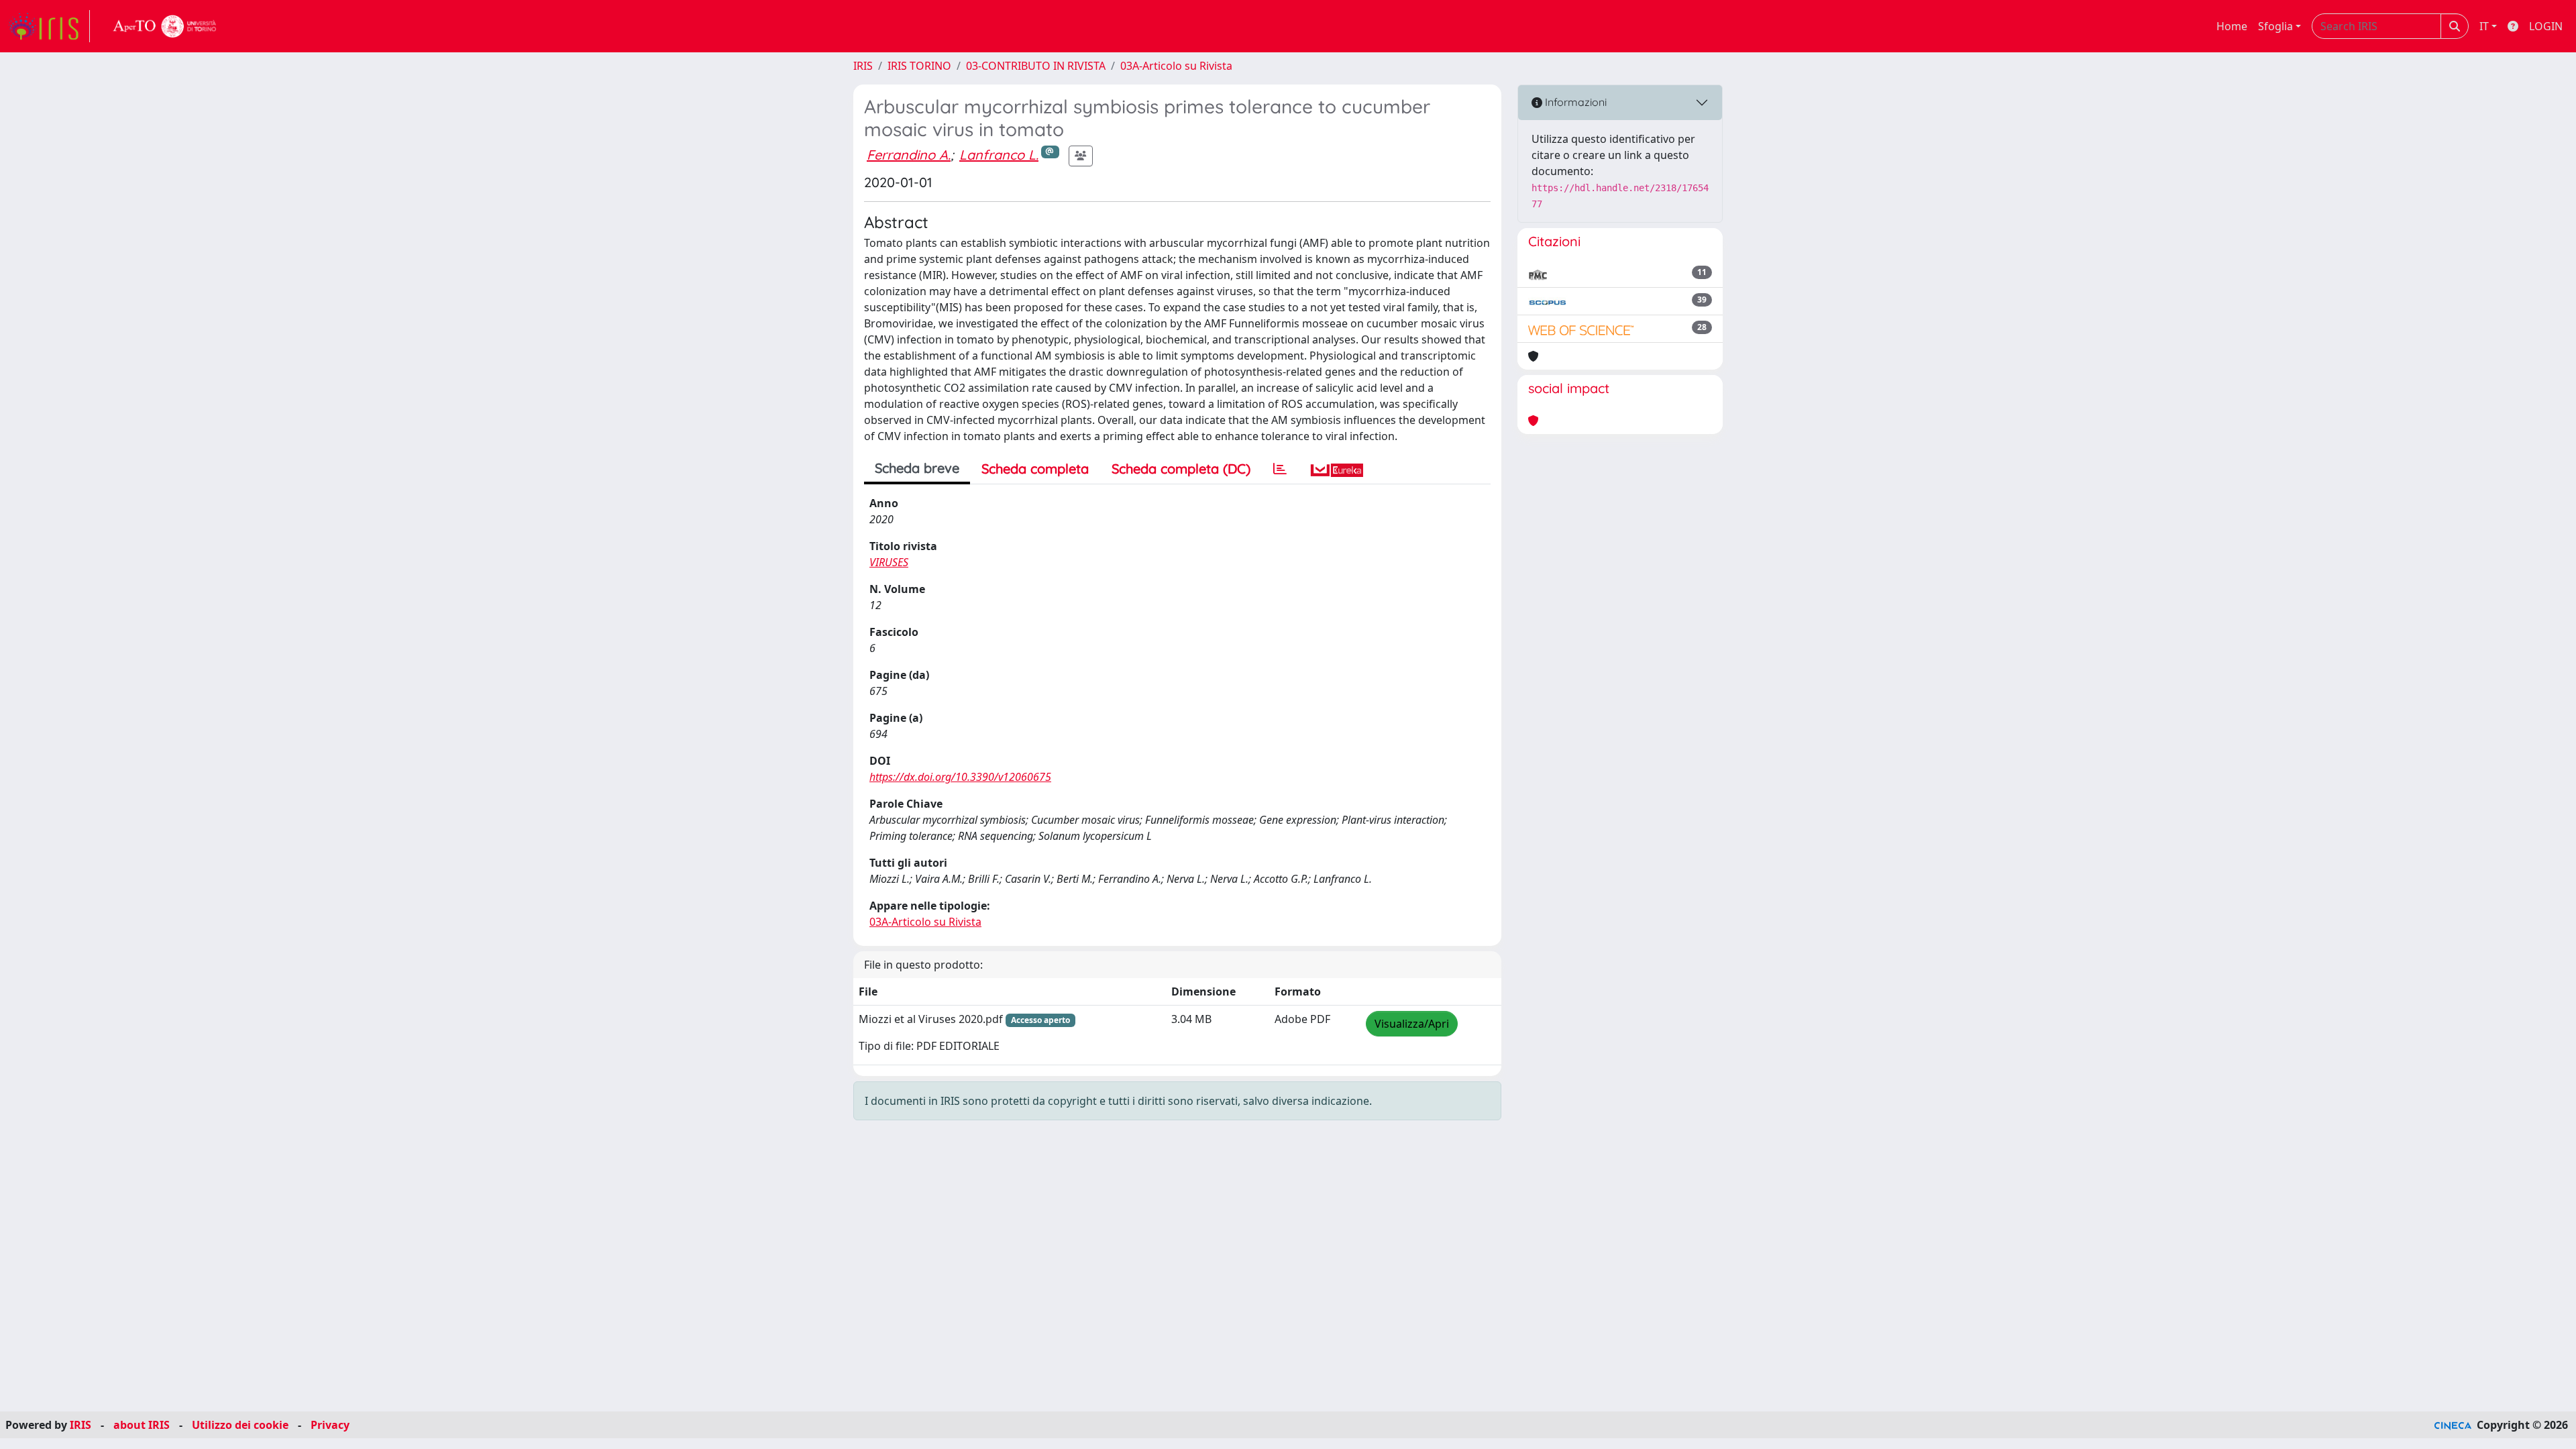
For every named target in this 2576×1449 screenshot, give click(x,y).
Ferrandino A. (909, 155)
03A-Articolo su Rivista (1176, 66)
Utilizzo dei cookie (240, 1425)
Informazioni (1574, 102)
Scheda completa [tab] (1035, 469)
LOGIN (2546, 26)
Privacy (330, 1425)
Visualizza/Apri (1412, 1024)
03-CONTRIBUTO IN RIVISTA (1036, 66)
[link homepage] (49, 26)
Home (2232, 26)
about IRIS (142, 1425)
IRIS (863, 66)
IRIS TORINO (919, 66)
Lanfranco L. (999, 155)
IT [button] (2484, 26)
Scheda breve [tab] (917, 468)
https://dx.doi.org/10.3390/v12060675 (960, 777)
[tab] (1280, 469)
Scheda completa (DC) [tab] (1181, 469)
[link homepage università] (165, 26)
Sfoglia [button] (2275, 26)
